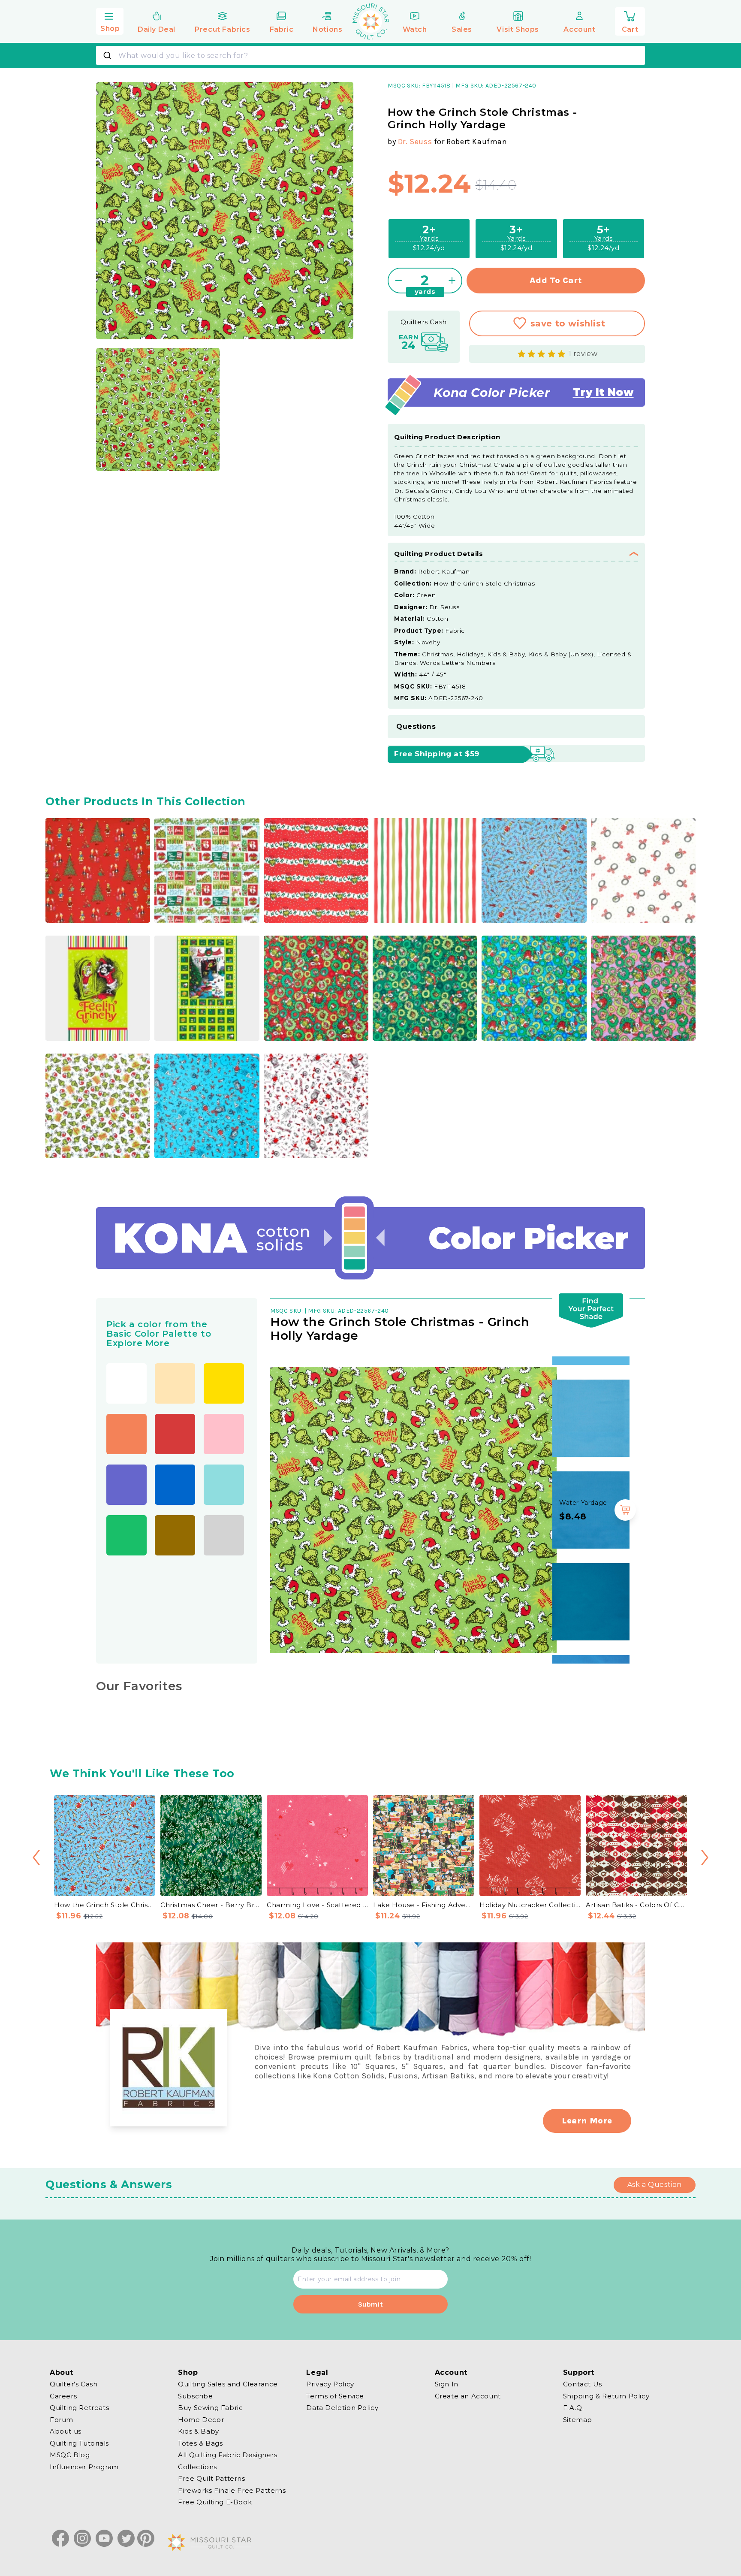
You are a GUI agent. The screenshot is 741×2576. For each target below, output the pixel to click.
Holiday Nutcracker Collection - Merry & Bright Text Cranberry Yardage (530, 1905)
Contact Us (583, 2384)
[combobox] (370, 55)
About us (66, 2431)
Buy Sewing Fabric (210, 2408)
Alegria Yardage (584, 1411)
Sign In (447, 2384)
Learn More (587, 2121)
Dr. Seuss (415, 142)
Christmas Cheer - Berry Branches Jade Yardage (211, 1905)
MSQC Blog (70, 2455)
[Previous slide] (36, 1858)
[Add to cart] (625, 1418)
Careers (63, 2396)
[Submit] (108, 55)
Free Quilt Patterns (211, 2478)
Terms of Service (335, 2396)
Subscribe (195, 2396)
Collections (197, 2466)
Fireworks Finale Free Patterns (232, 2490)
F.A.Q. (574, 2408)
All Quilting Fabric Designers (227, 2455)
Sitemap (578, 2419)
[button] (110, 20)
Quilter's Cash (74, 2384)
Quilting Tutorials (79, 2443)
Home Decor (201, 2419)
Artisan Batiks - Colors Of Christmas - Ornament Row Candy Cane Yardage (636, 1905)
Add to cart (556, 280)
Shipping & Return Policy (606, 2396)
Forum (62, 2419)
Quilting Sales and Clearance (228, 2384)
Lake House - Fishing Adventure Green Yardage (424, 1905)
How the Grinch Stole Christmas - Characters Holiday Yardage (105, 1905)
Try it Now (603, 393)
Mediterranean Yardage (583, 1595)
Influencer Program (84, 2466)
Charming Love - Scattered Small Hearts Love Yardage (317, 1905)
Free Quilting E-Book (215, 2502)
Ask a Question (655, 2185)
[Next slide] (705, 1858)
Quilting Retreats (79, 2408)
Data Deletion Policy (342, 2408)
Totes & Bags (200, 2443)
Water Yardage (583, 1503)
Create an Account (468, 2396)
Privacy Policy (330, 2384)
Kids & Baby (199, 2431)
